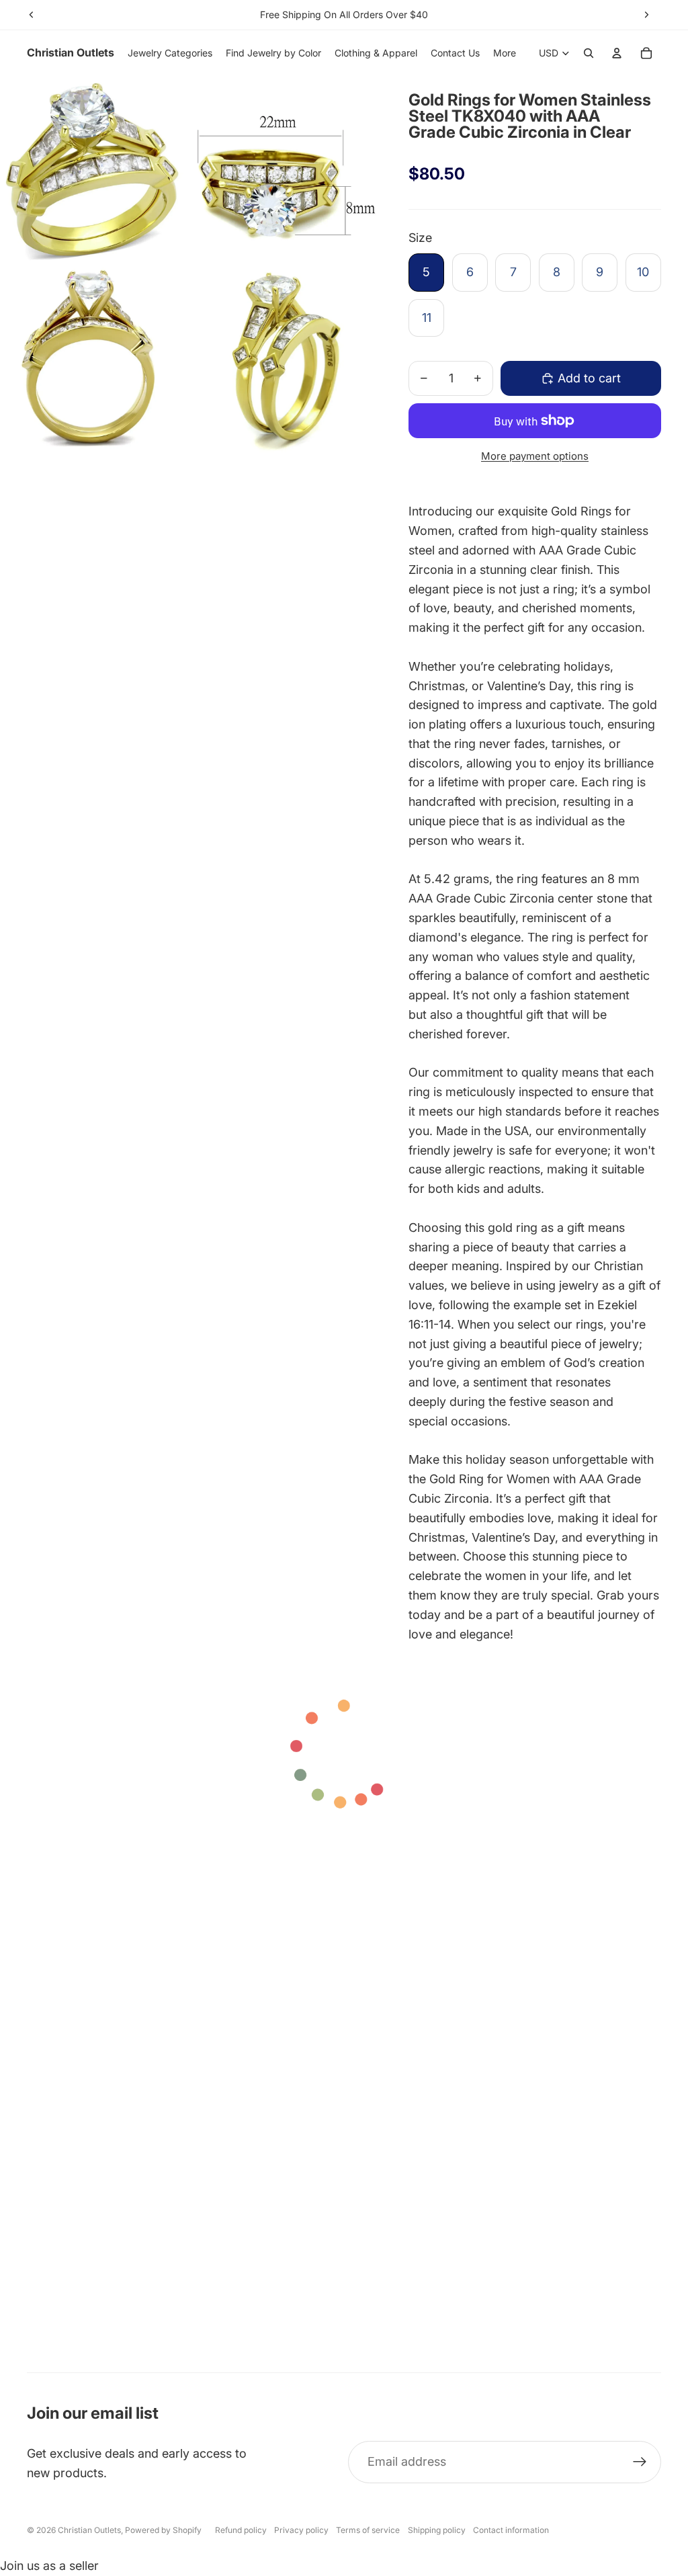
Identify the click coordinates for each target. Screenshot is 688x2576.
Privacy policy (301, 2530)
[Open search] (589, 53)
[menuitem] (505, 53)
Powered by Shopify (163, 2530)
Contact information (511, 2530)
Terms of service (368, 2530)
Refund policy (241, 2530)
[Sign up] (640, 2462)
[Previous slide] (32, 15)
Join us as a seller (49, 2566)
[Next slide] (646, 15)
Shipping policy (437, 2530)
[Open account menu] (617, 53)
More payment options (535, 456)
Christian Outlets (89, 2530)
